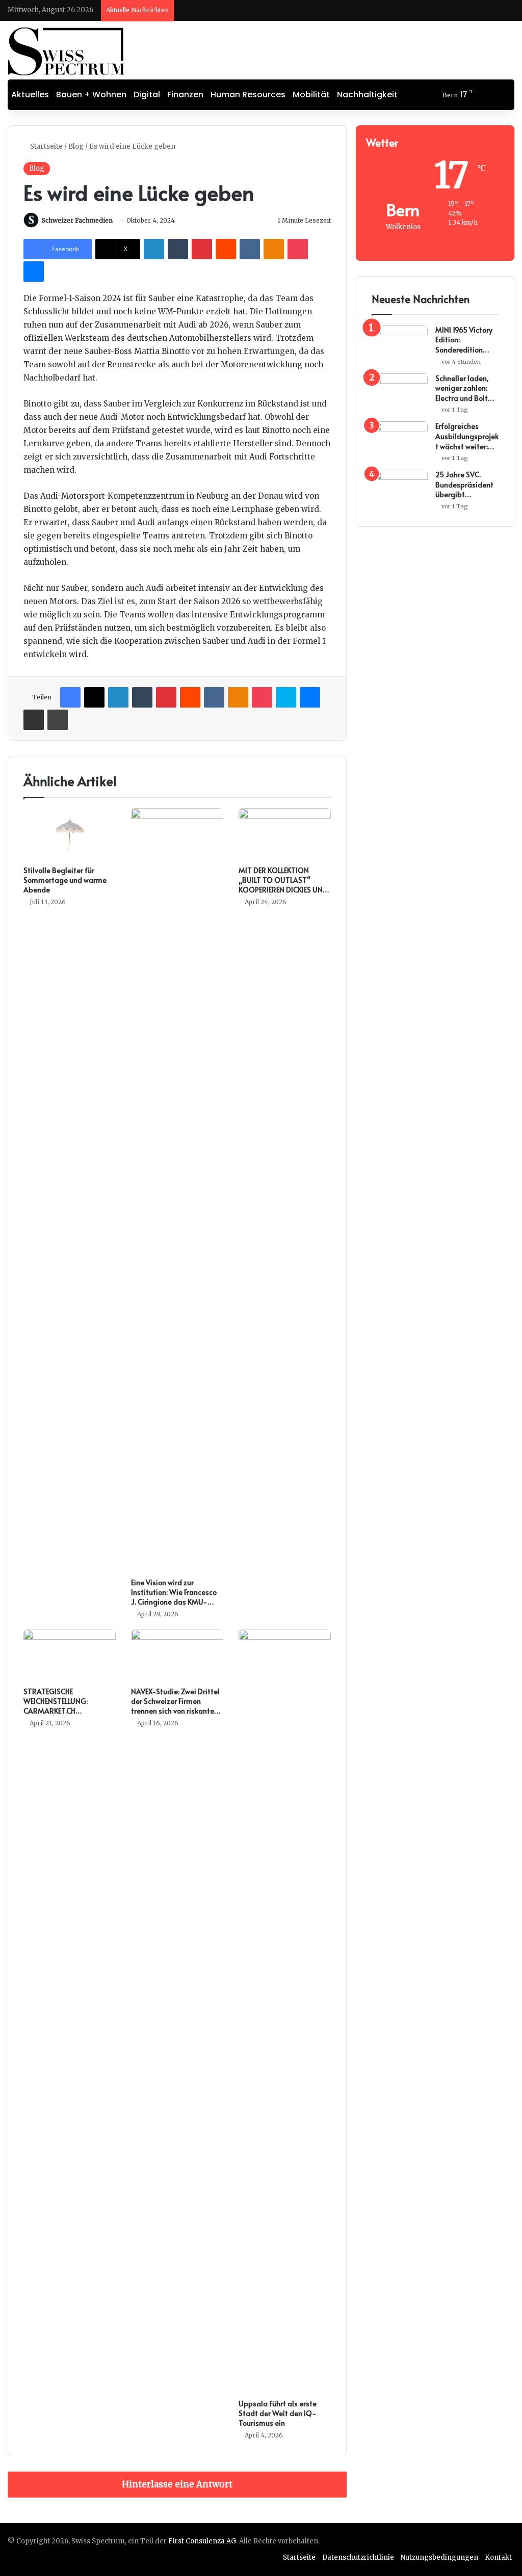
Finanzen (185, 94)
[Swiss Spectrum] (67, 51)
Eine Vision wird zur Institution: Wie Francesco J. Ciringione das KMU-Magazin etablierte (174, 1597)
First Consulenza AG (202, 2541)
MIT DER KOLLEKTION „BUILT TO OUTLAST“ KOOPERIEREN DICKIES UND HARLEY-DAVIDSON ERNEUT (284, 885)
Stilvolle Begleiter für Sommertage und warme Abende (65, 880)
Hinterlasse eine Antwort (177, 2484)
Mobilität (311, 94)
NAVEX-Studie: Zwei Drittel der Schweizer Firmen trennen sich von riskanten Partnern (175, 1706)
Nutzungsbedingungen (439, 2557)
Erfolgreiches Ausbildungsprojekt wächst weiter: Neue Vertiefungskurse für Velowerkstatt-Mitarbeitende (467, 436)
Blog (76, 146)
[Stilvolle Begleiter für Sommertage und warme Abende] (70, 834)
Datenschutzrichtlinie (358, 2557)
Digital (147, 94)
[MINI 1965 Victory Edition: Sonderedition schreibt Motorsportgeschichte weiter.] (400, 344)
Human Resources (248, 94)
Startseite (46, 146)
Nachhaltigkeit (367, 94)
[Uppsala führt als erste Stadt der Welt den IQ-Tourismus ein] (285, 2012)
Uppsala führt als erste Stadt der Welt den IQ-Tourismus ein (278, 2413)
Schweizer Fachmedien (77, 220)
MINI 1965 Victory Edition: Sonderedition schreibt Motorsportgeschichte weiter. (465, 340)
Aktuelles (30, 94)
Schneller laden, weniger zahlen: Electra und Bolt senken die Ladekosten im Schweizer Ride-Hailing (463, 388)
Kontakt (498, 2557)
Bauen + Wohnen (91, 94)
